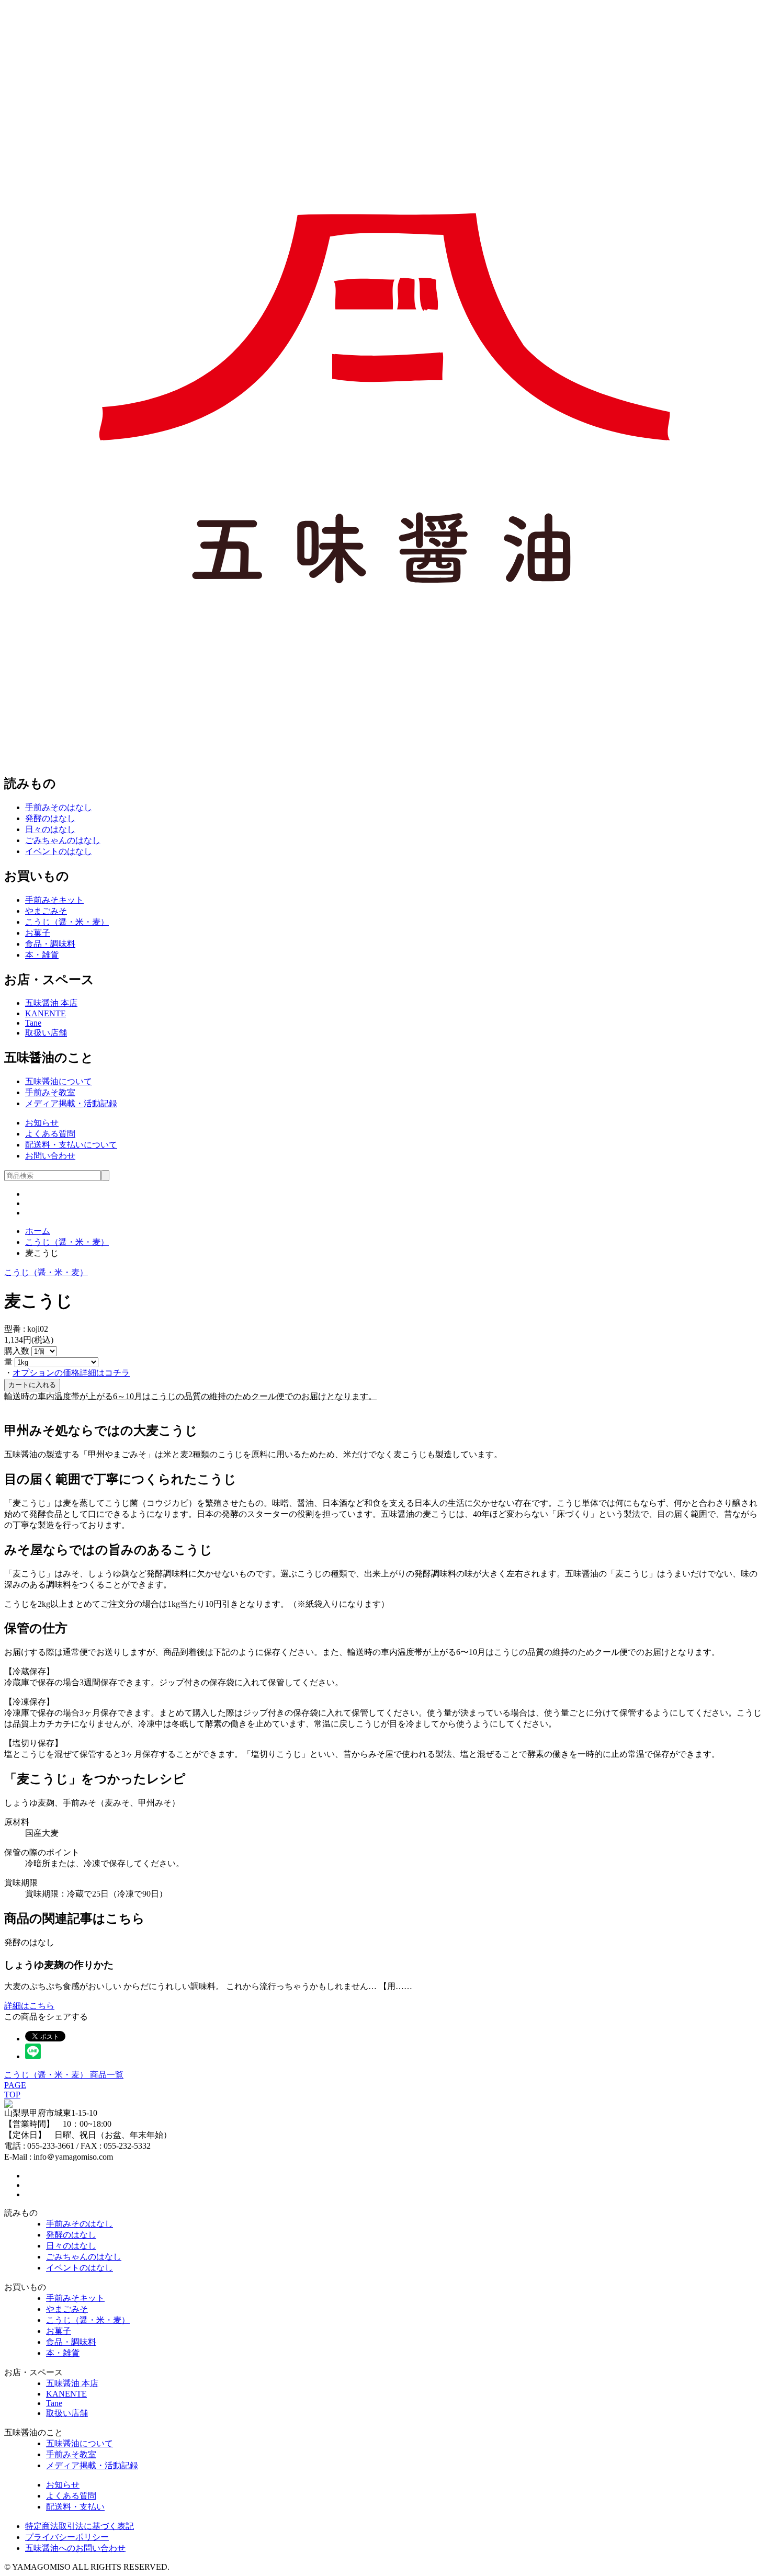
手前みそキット (54, 900)
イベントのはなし (59, 851)
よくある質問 (50, 1134)
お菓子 (38, 933)
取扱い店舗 (46, 1033)
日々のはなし (50, 829)
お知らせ (42, 1123)
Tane (33, 1023)
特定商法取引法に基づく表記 (80, 2526)
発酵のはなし (50, 818)
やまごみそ (46, 911)
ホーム (38, 1231)
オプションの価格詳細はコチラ (71, 1373)
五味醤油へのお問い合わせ (75, 2548)
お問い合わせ (50, 1156)
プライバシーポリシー (67, 2537)
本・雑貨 (42, 955)
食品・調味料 (50, 944)
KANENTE (46, 1013)
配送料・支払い (75, 2507)
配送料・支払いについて (71, 1145)
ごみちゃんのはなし (63, 840)
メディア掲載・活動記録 (71, 1103)
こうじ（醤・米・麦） (67, 922)
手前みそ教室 (50, 1092)
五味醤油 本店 (51, 1003)
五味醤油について (59, 1081)
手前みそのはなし (59, 807)
